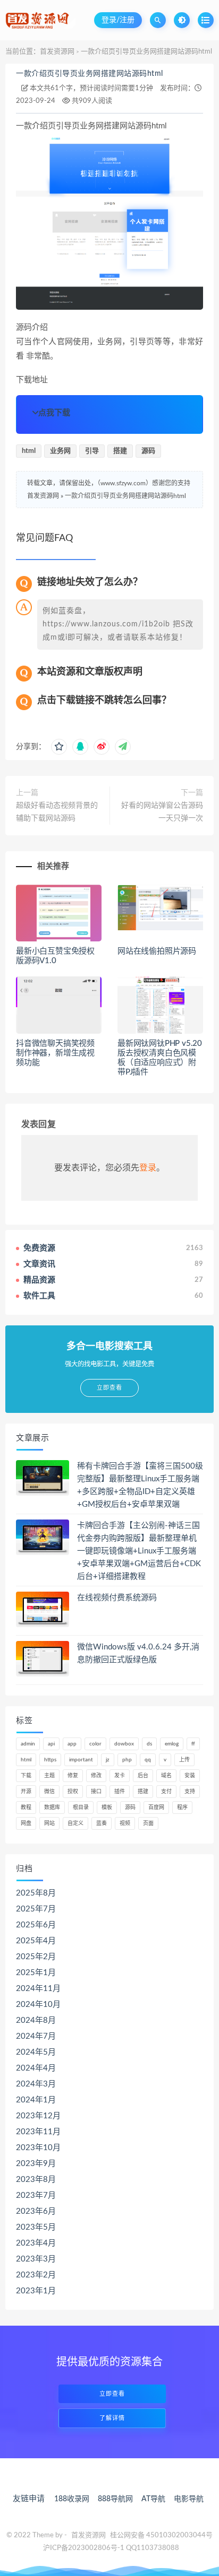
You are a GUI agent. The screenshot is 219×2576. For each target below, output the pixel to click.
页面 (148, 1823)
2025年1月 (36, 1973)
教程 (26, 1807)
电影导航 (189, 2499)
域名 (166, 1776)
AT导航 (153, 2499)
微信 (49, 1792)
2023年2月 (36, 2275)
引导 (92, 451)
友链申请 (29, 2499)
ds (149, 1744)
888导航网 (115, 2499)
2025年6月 (36, 1925)
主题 (49, 1776)
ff (193, 1744)
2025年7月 (36, 1909)
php (127, 1760)
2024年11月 (38, 1989)
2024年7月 (36, 2036)
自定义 (75, 1823)
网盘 (26, 1823)
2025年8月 (36, 1893)
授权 (73, 1792)
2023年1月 (36, 2291)
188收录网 (72, 2499)
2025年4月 (36, 1941)
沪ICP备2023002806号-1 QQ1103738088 (111, 2548)
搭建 (120, 451)
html (29, 451)
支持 (190, 1792)
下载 (26, 1776)
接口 (96, 1792)
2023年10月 (38, 2148)
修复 (73, 1776)
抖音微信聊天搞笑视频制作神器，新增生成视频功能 (55, 1053)
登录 (148, 1168)
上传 (184, 1760)
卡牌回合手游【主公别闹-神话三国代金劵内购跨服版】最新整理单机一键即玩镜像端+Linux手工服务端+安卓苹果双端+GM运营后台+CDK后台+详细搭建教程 (139, 1551)
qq (148, 1760)
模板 (107, 1807)
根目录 (81, 1807)
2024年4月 (36, 2068)
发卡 (120, 1776)
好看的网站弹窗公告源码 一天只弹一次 (162, 812)
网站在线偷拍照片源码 (157, 951)
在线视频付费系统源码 (117, 1598)
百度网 (156, 1807)
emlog (172, 1744)
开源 (26, 1792)
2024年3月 (36, 2084)
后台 (143, 1776)
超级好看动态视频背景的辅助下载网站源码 (57, 812)
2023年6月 (36, 2211)
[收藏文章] (59, 747)
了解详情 (112, 2418)
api (51, 1744)
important (81, 1760)
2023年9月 (36, 2164)
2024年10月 (38, 2005)
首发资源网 (57, 52)
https (50, 1760)
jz (108, 1760)
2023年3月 (36, 2259)
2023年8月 (36, 2180)
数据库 (52, 1807)
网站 (49, 1823)
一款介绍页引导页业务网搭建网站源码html (90, 74)
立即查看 (112, 2394)
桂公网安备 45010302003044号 (161, 2535)
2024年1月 (36, 2100)
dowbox (124, 1744)
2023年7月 (36, 2195)
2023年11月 (38, 2132)
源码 (148, 451)
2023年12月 (38, 2116)
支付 (166, 1792)
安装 (190, 1776)
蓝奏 (102, 1823)
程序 (182, 1807)
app (72, 1744)
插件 (120, 1792)
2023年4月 (36, 2243)
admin (28, 1744)
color (95, 1744)
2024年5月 (36, 2052)
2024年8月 (36, 2020)
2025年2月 (36, 1957)
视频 (125, 1823)
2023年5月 (36, 2227)
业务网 (60, 451)
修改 (96, 1776)
